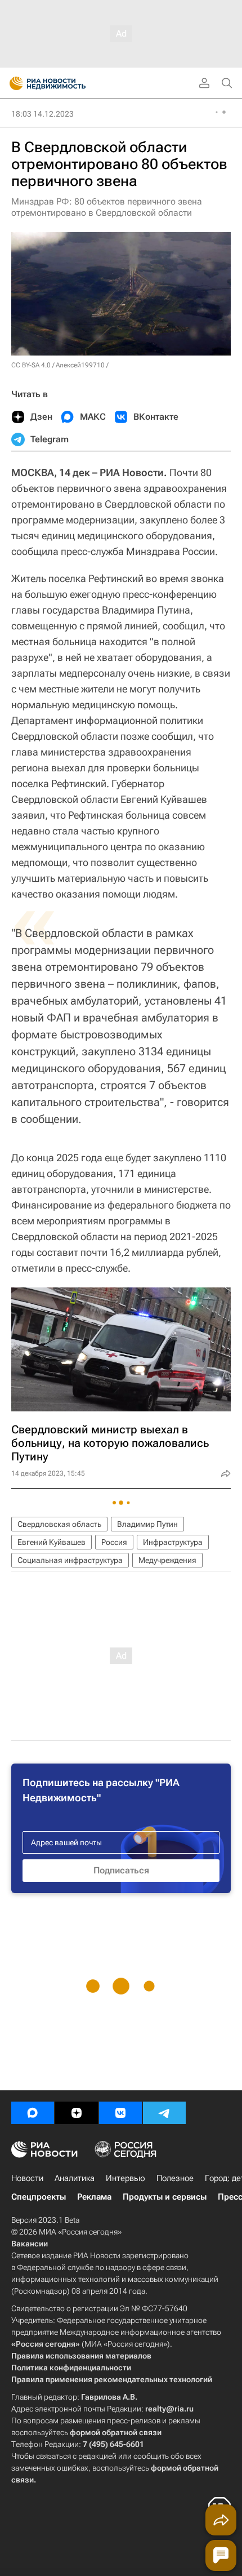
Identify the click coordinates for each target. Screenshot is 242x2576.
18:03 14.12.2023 (42, 114)
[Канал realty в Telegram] (164, 2113)
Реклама (94, 2197)
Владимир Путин (147, 1524)
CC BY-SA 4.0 (31, 365)
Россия (114, 1542)
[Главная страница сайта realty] (68, 83)
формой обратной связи (116, 2432)
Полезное (175, 2178)
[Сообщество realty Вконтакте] (120, 2113)
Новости (27, 2178)
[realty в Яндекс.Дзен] (77, 2113)
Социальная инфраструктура (70, 1560)
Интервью (126, 2178)
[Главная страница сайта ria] (13, 83)
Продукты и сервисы (165, 2197)
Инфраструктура (173, 1542)
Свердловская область (59, 1524)
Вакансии (30, 2244)
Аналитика (75, 2178)
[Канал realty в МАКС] (33, 2113)
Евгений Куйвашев (51, 1542)
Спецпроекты (39, 2197)
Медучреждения (167, 1560)
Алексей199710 (80, 365)
